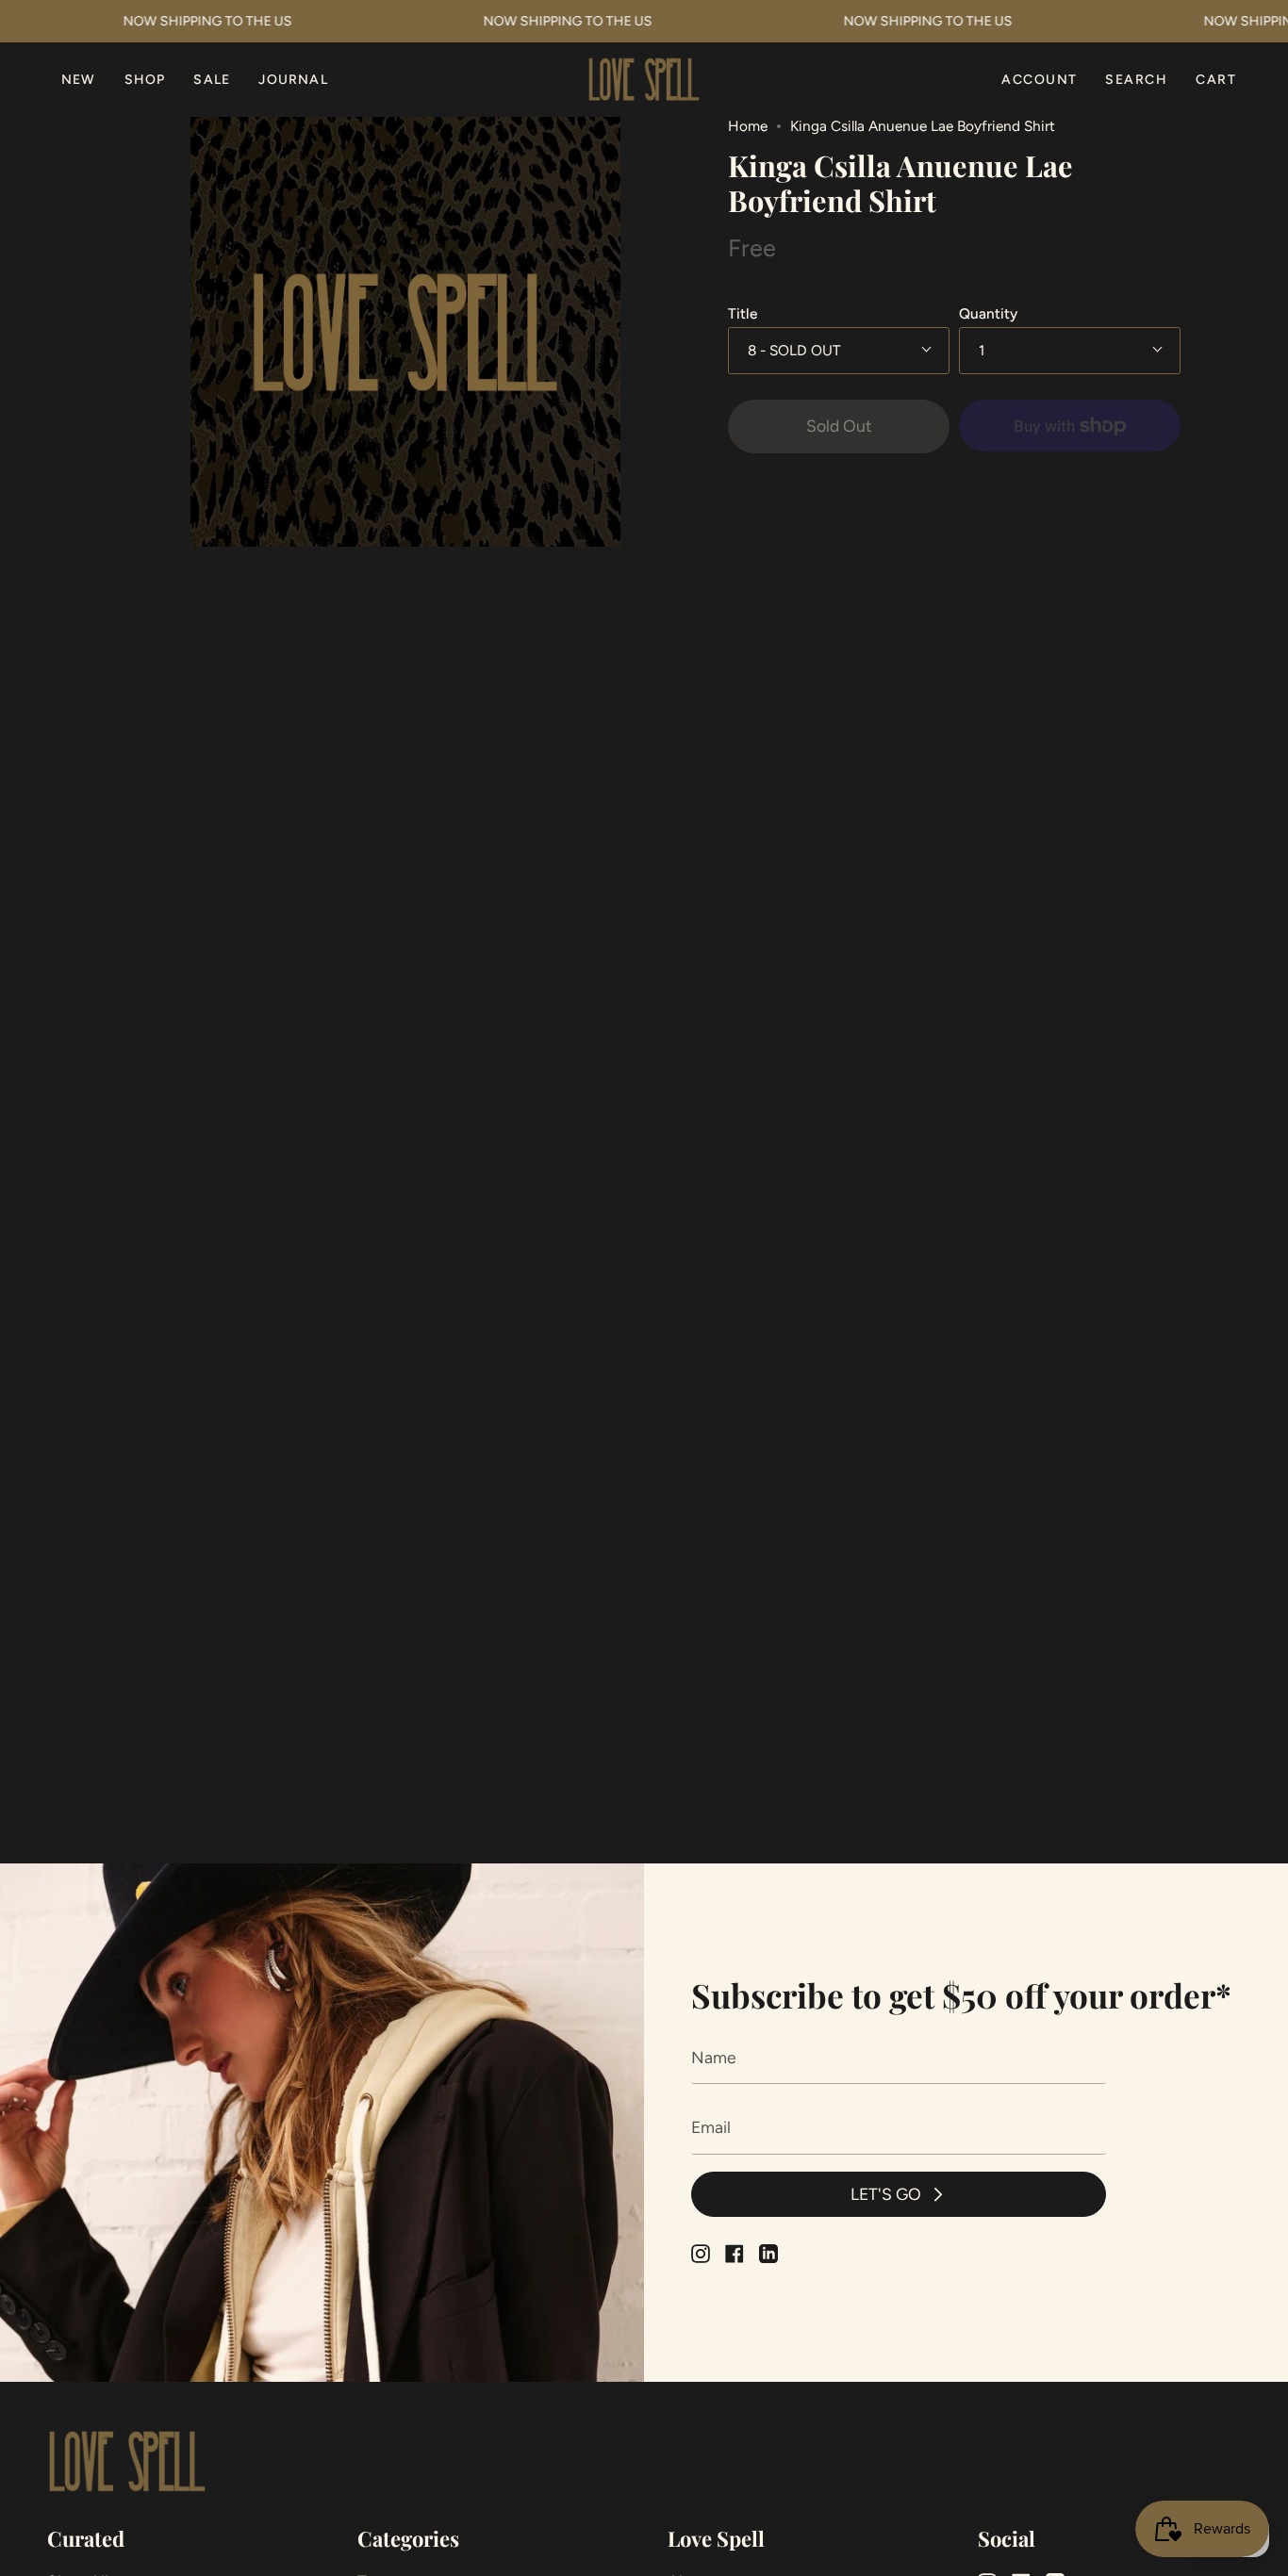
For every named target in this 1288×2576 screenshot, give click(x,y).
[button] (145, 79)
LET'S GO (886, 2194)
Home (748, 126)
